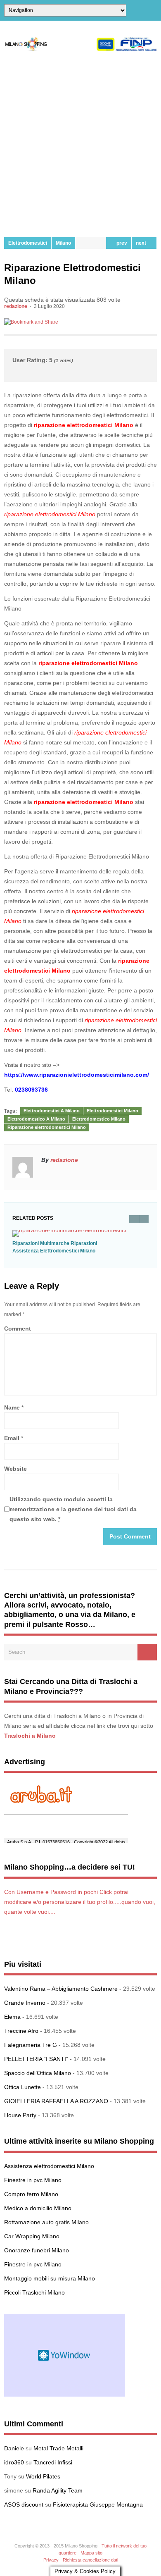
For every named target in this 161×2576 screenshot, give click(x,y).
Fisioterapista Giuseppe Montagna (98, 2504)
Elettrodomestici (28, 243)
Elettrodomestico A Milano (36, 1119)
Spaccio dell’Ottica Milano (38, 2073)
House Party (20, 2115)
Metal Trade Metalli (58, 2448)
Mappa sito (91, 2553)
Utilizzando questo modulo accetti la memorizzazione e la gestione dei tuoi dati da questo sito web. (73, 1509)
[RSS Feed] (154, 10)
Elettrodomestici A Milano (52, 1111)
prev (121, 243)
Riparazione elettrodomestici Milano (47, 1127)
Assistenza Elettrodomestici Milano (54, 1251)
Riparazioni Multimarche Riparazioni (55, 1243)
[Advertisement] (80, 144)
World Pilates (43, 2476)
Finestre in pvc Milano (33, 2180)
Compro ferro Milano (31, 2194)
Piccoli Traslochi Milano (34, 2292)
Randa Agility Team (58, 2490)
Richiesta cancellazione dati (90, 2560)
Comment (18, 1329)
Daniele (14, 2448)
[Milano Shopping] (80, 49)
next (142, 243)
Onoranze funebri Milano (37, 2250)
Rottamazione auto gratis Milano (46, 2222)
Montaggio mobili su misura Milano (50, 2278)
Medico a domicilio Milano (38, 2208)
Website (15, 1469)
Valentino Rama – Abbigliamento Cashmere (61, 1989)
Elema (12, 2017)
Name (12, 1407)
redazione (16, 306)
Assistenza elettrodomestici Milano (49, 2166)
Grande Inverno (25, 2003)
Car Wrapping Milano (32, 2236)
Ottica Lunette (22, 2087)
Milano (63, 243)
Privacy (51, 2560)
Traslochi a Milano (30, 1736)
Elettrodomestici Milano (112, 1111)
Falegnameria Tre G (31, 2045)
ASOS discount (24, 2504)
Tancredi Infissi (53, 2462)
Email (12, 1438)
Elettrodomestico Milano (99, 1119)
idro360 (14, 2462)
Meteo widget (65, 2355)
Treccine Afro (21, 2031)
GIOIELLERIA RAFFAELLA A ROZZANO (56, 2101)
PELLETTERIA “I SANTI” (36, 2059)
